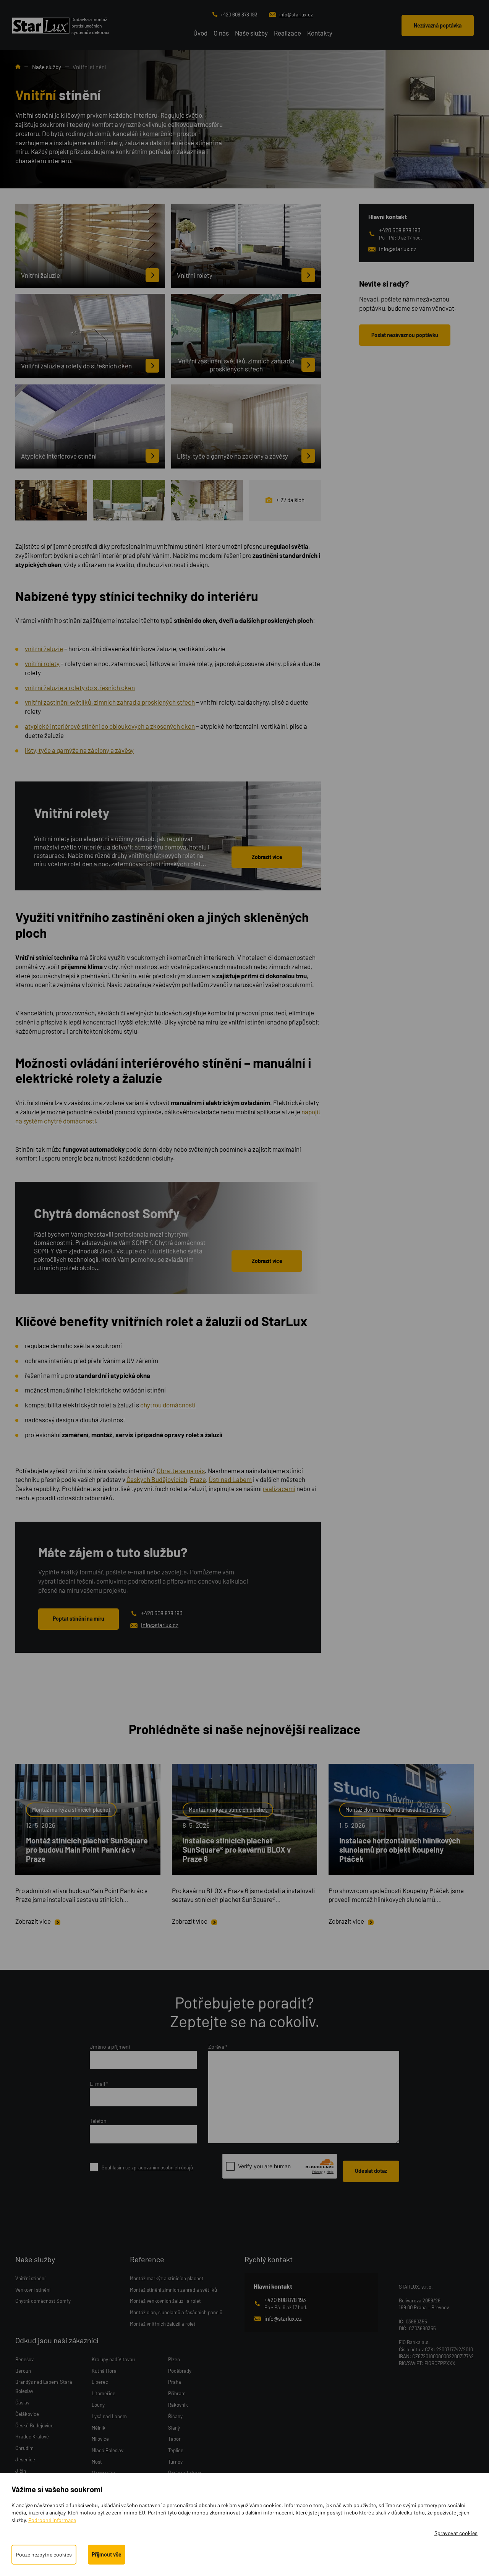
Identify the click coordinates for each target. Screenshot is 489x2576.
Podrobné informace (52, 2520)
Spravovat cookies (456, 2533)
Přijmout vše (107, 2554)
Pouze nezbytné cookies (44, 2554)
